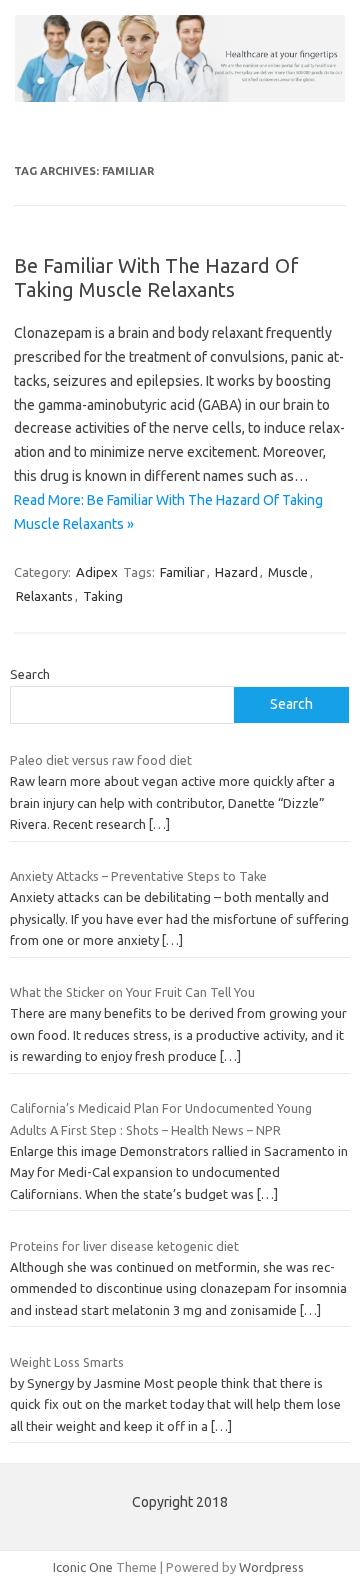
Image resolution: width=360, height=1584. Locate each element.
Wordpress (271, 1567)
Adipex (97, 572)
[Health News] (180, 97)
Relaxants (44, 596)
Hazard (236, 572)
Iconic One (83, 1567)
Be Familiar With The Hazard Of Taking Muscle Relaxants (156, 277)
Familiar (182, 572)
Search (30, 674)
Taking (103, 596)
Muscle (288, 572)
